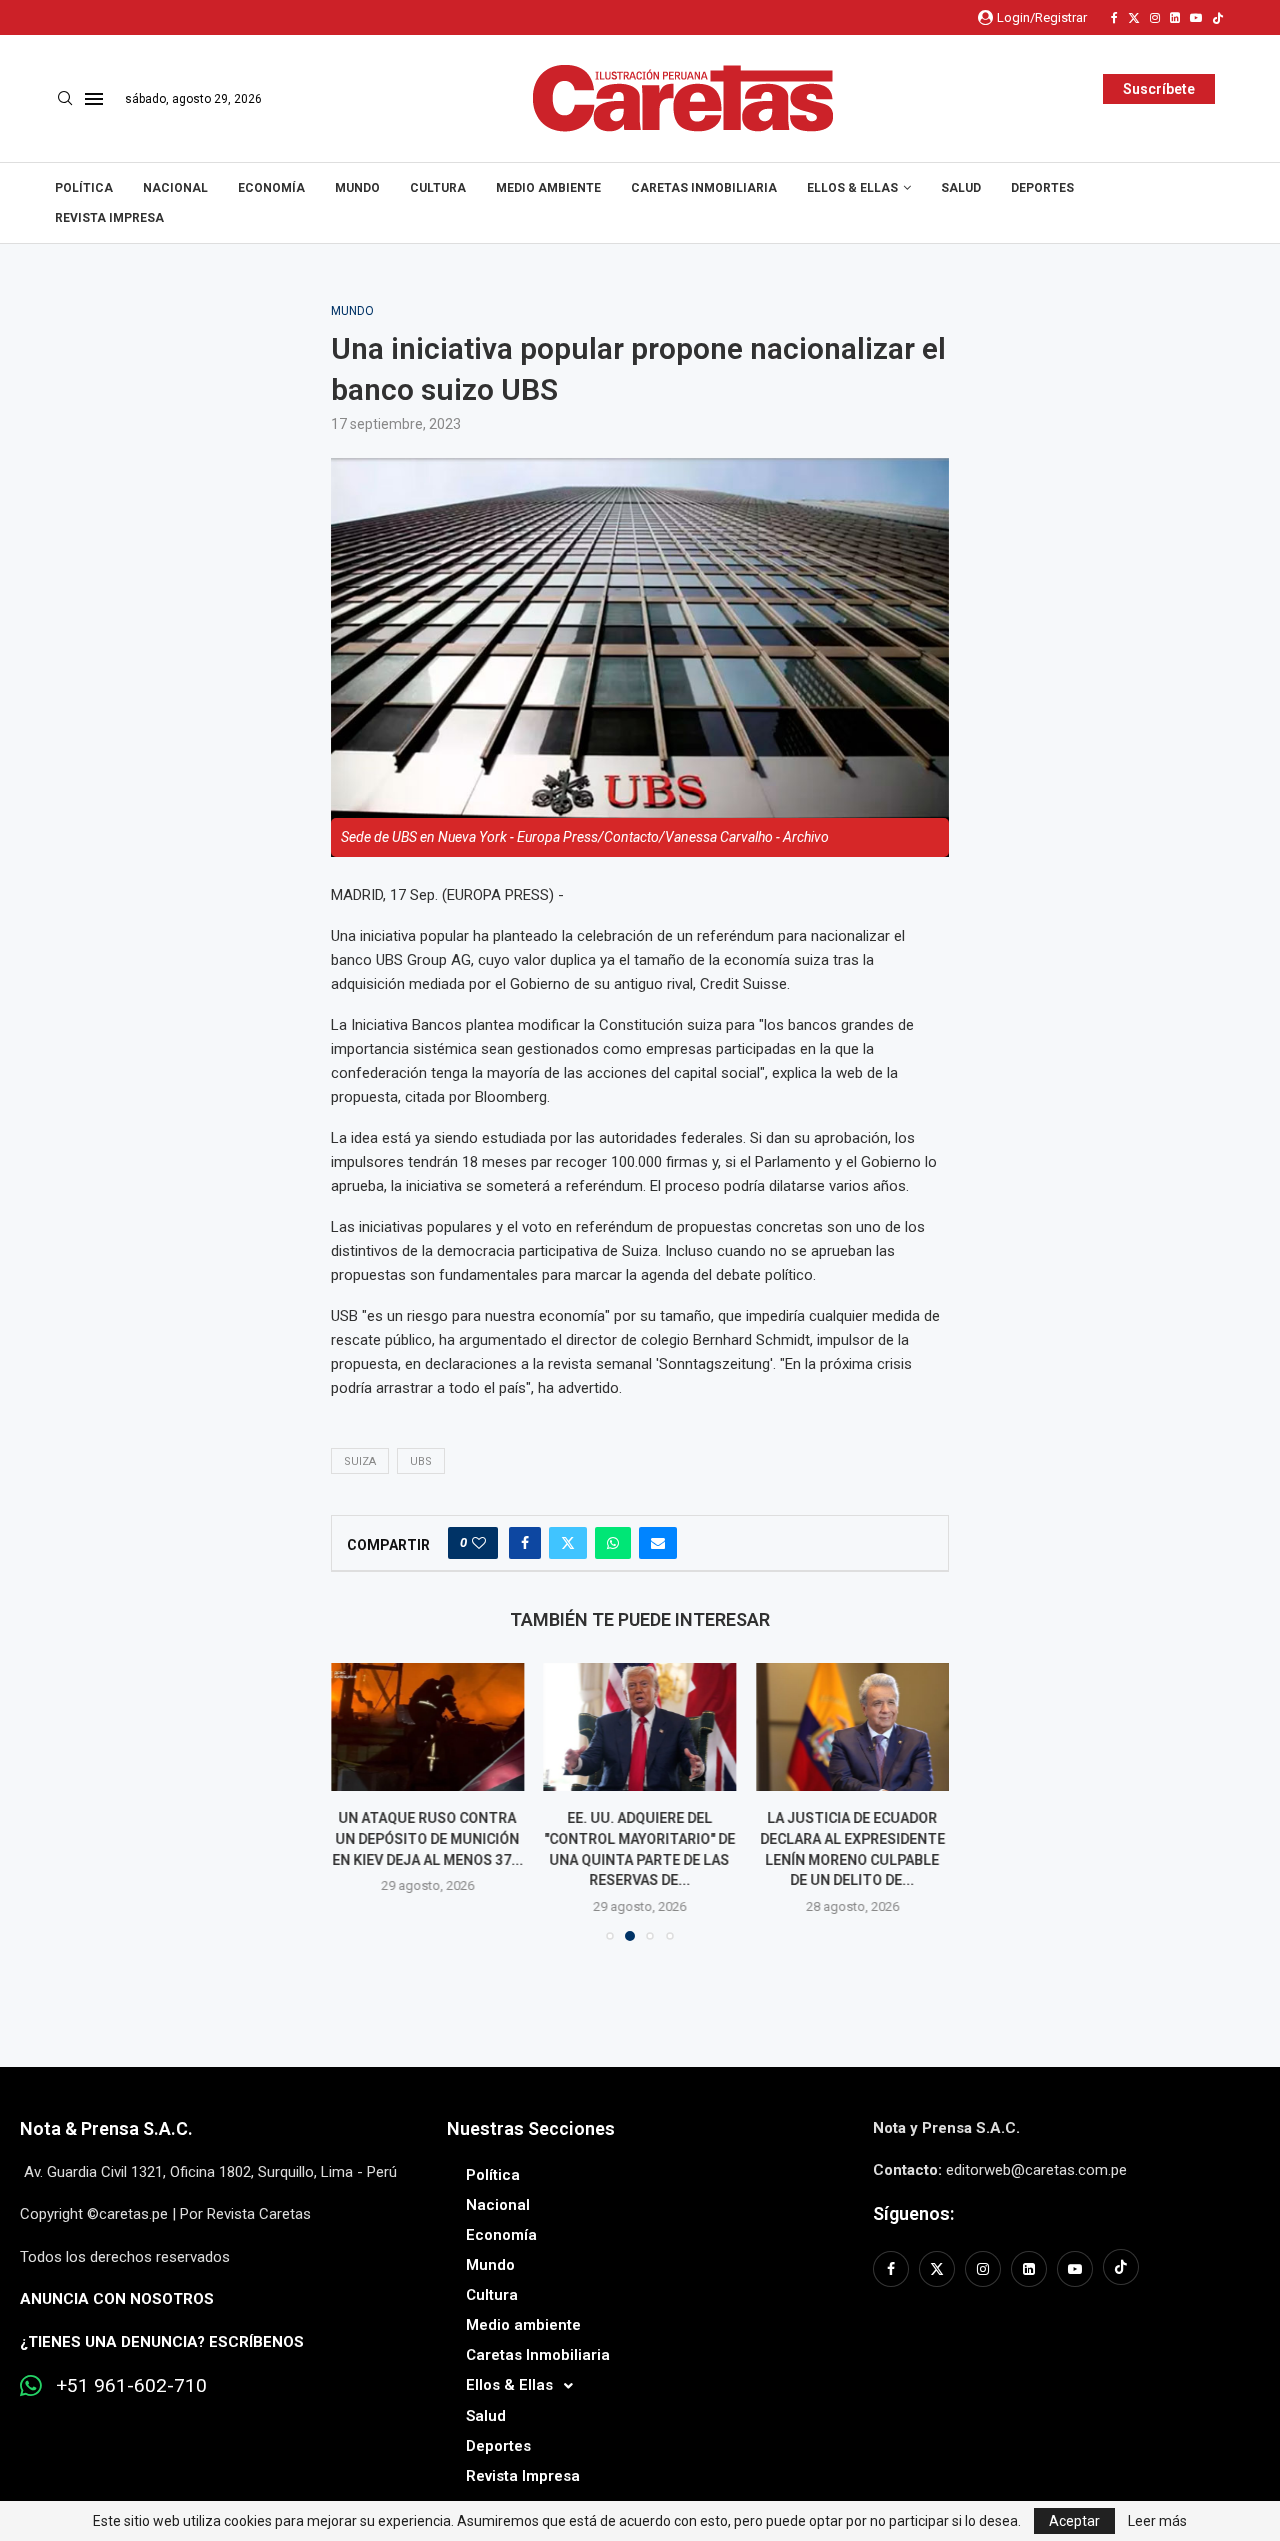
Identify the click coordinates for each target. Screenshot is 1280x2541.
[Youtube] (1196, 18)
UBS (421, 1461)
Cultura (438, 188)
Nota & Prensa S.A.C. (106, 2128)
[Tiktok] (1218, 18)
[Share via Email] (658, 1543)
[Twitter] (1134, 18)
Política (84, 188)
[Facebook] (1114, 18)
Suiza (360, 1461)
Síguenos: (913, 2213)
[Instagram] (1155, 18)
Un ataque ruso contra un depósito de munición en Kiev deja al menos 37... (427, 1838)
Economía (271, 188)
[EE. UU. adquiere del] (640, 1727)
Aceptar (1074, 2521)
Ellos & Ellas (852, 188)
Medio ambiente (548, 188)
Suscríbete (1159, 89)
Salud (961, 188)
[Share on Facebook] (525, 1543)
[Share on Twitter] (568, 1543)
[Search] (65, 99)
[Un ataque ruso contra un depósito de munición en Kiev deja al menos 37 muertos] (427, 1727)
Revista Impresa (109, 218)
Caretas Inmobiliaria (704, 188)
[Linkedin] (1175, 18)
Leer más (1157, 2521)
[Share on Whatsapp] (613, 1543)
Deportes (1042, 188)
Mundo (357, 188)
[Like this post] (479, 1543)
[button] (358, 1801)
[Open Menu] (94, 99)
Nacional (175, 188)
